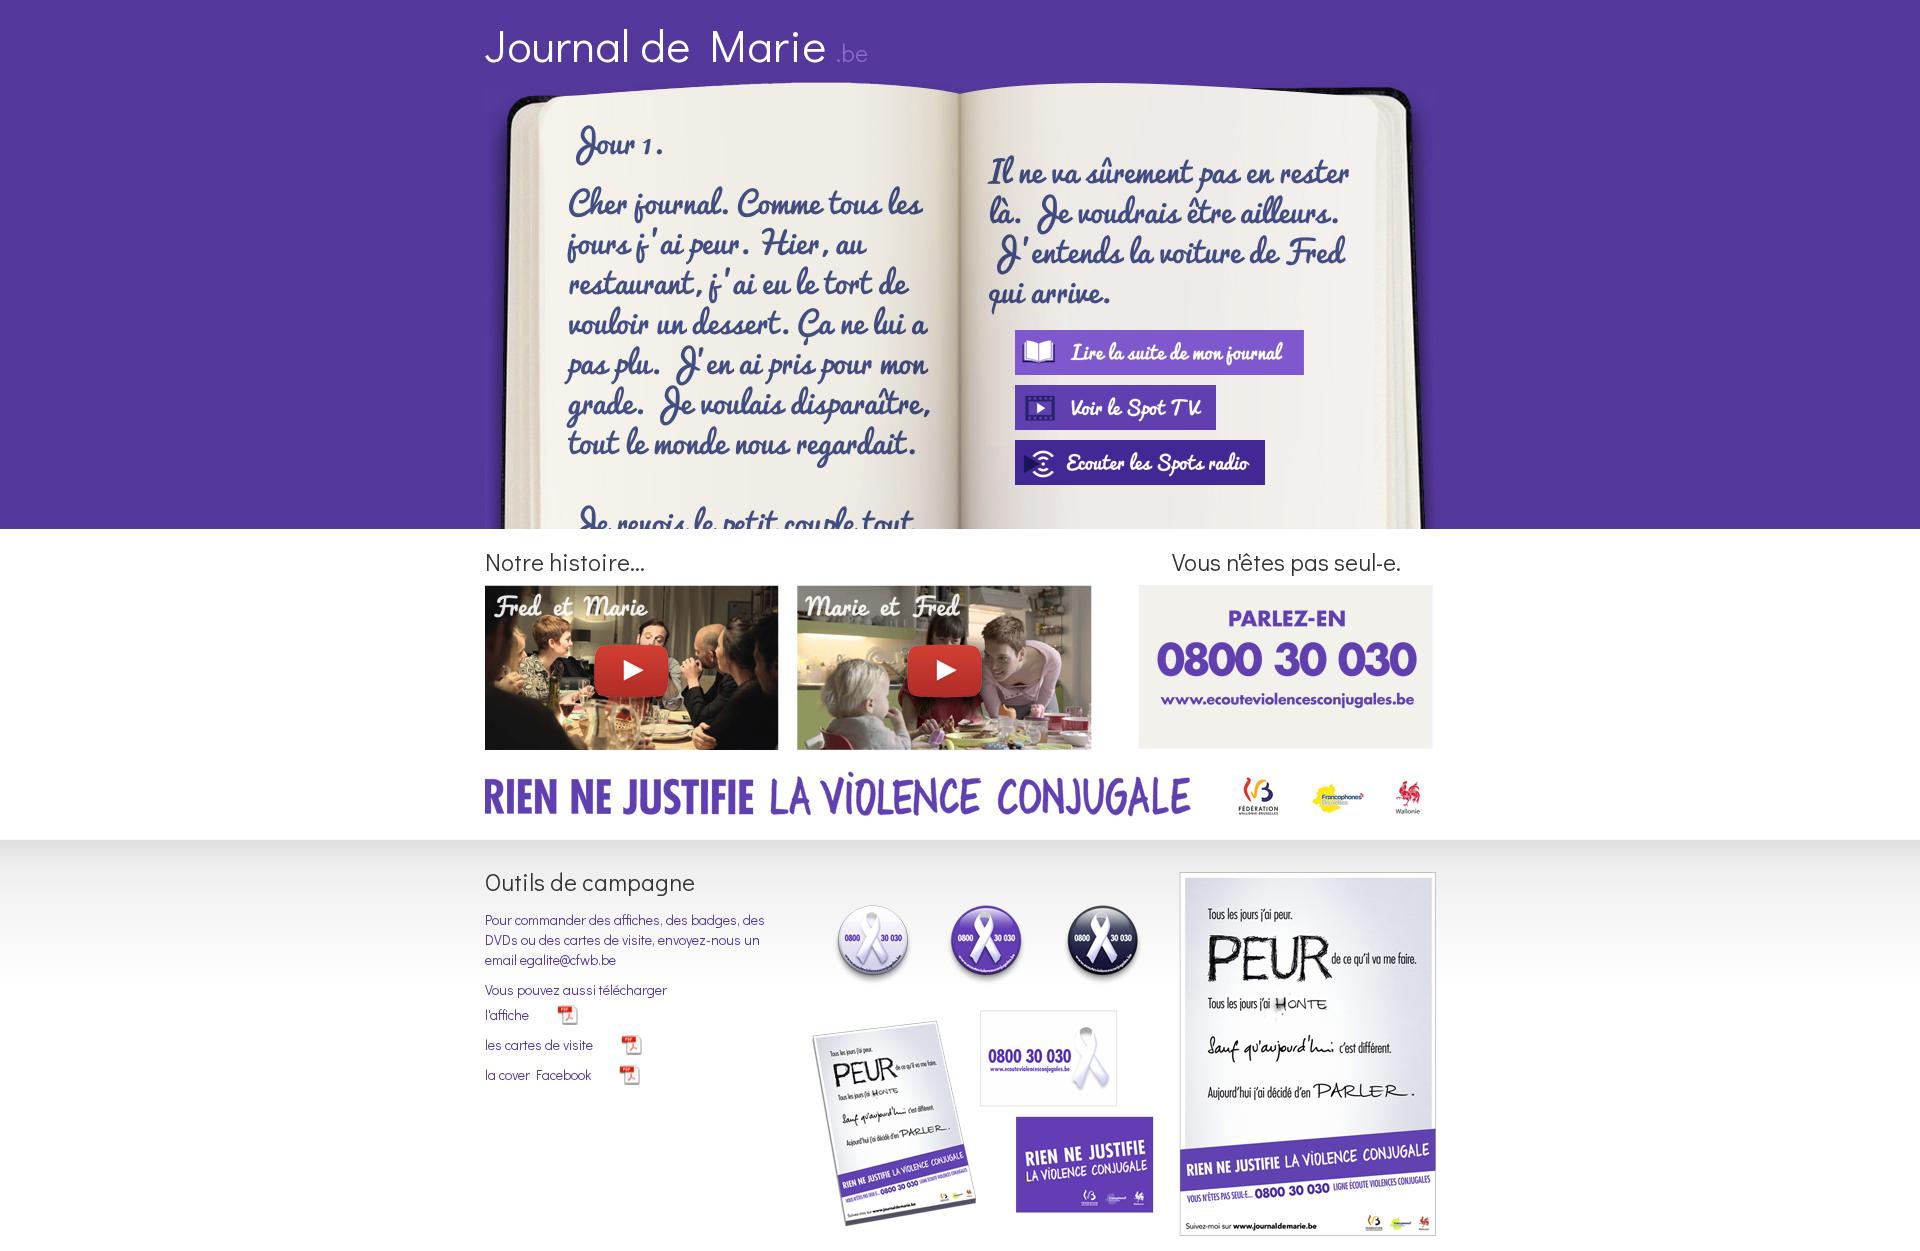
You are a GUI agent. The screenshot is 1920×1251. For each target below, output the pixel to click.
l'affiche (507, 1014)
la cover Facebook (538, 1074)
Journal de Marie (676, 44)
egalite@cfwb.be (568, 959)
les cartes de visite (539, 1044)
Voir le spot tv (1115, 407)
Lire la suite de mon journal (1159, 352)
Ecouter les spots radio (1140, 462)
